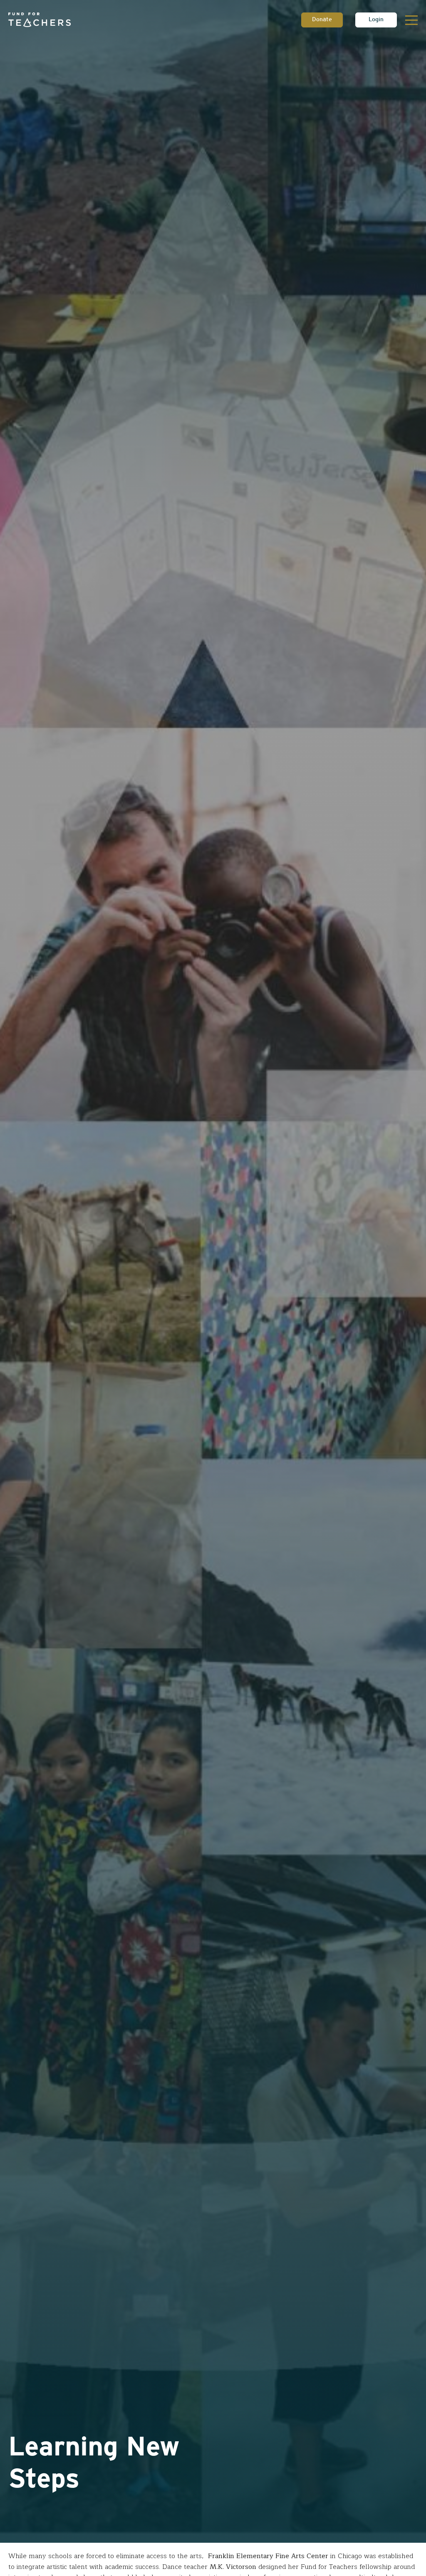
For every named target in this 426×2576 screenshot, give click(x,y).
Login (376, 20)
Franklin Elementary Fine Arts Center (268, 2556)
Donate (322, 20)
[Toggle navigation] (411, 20)
